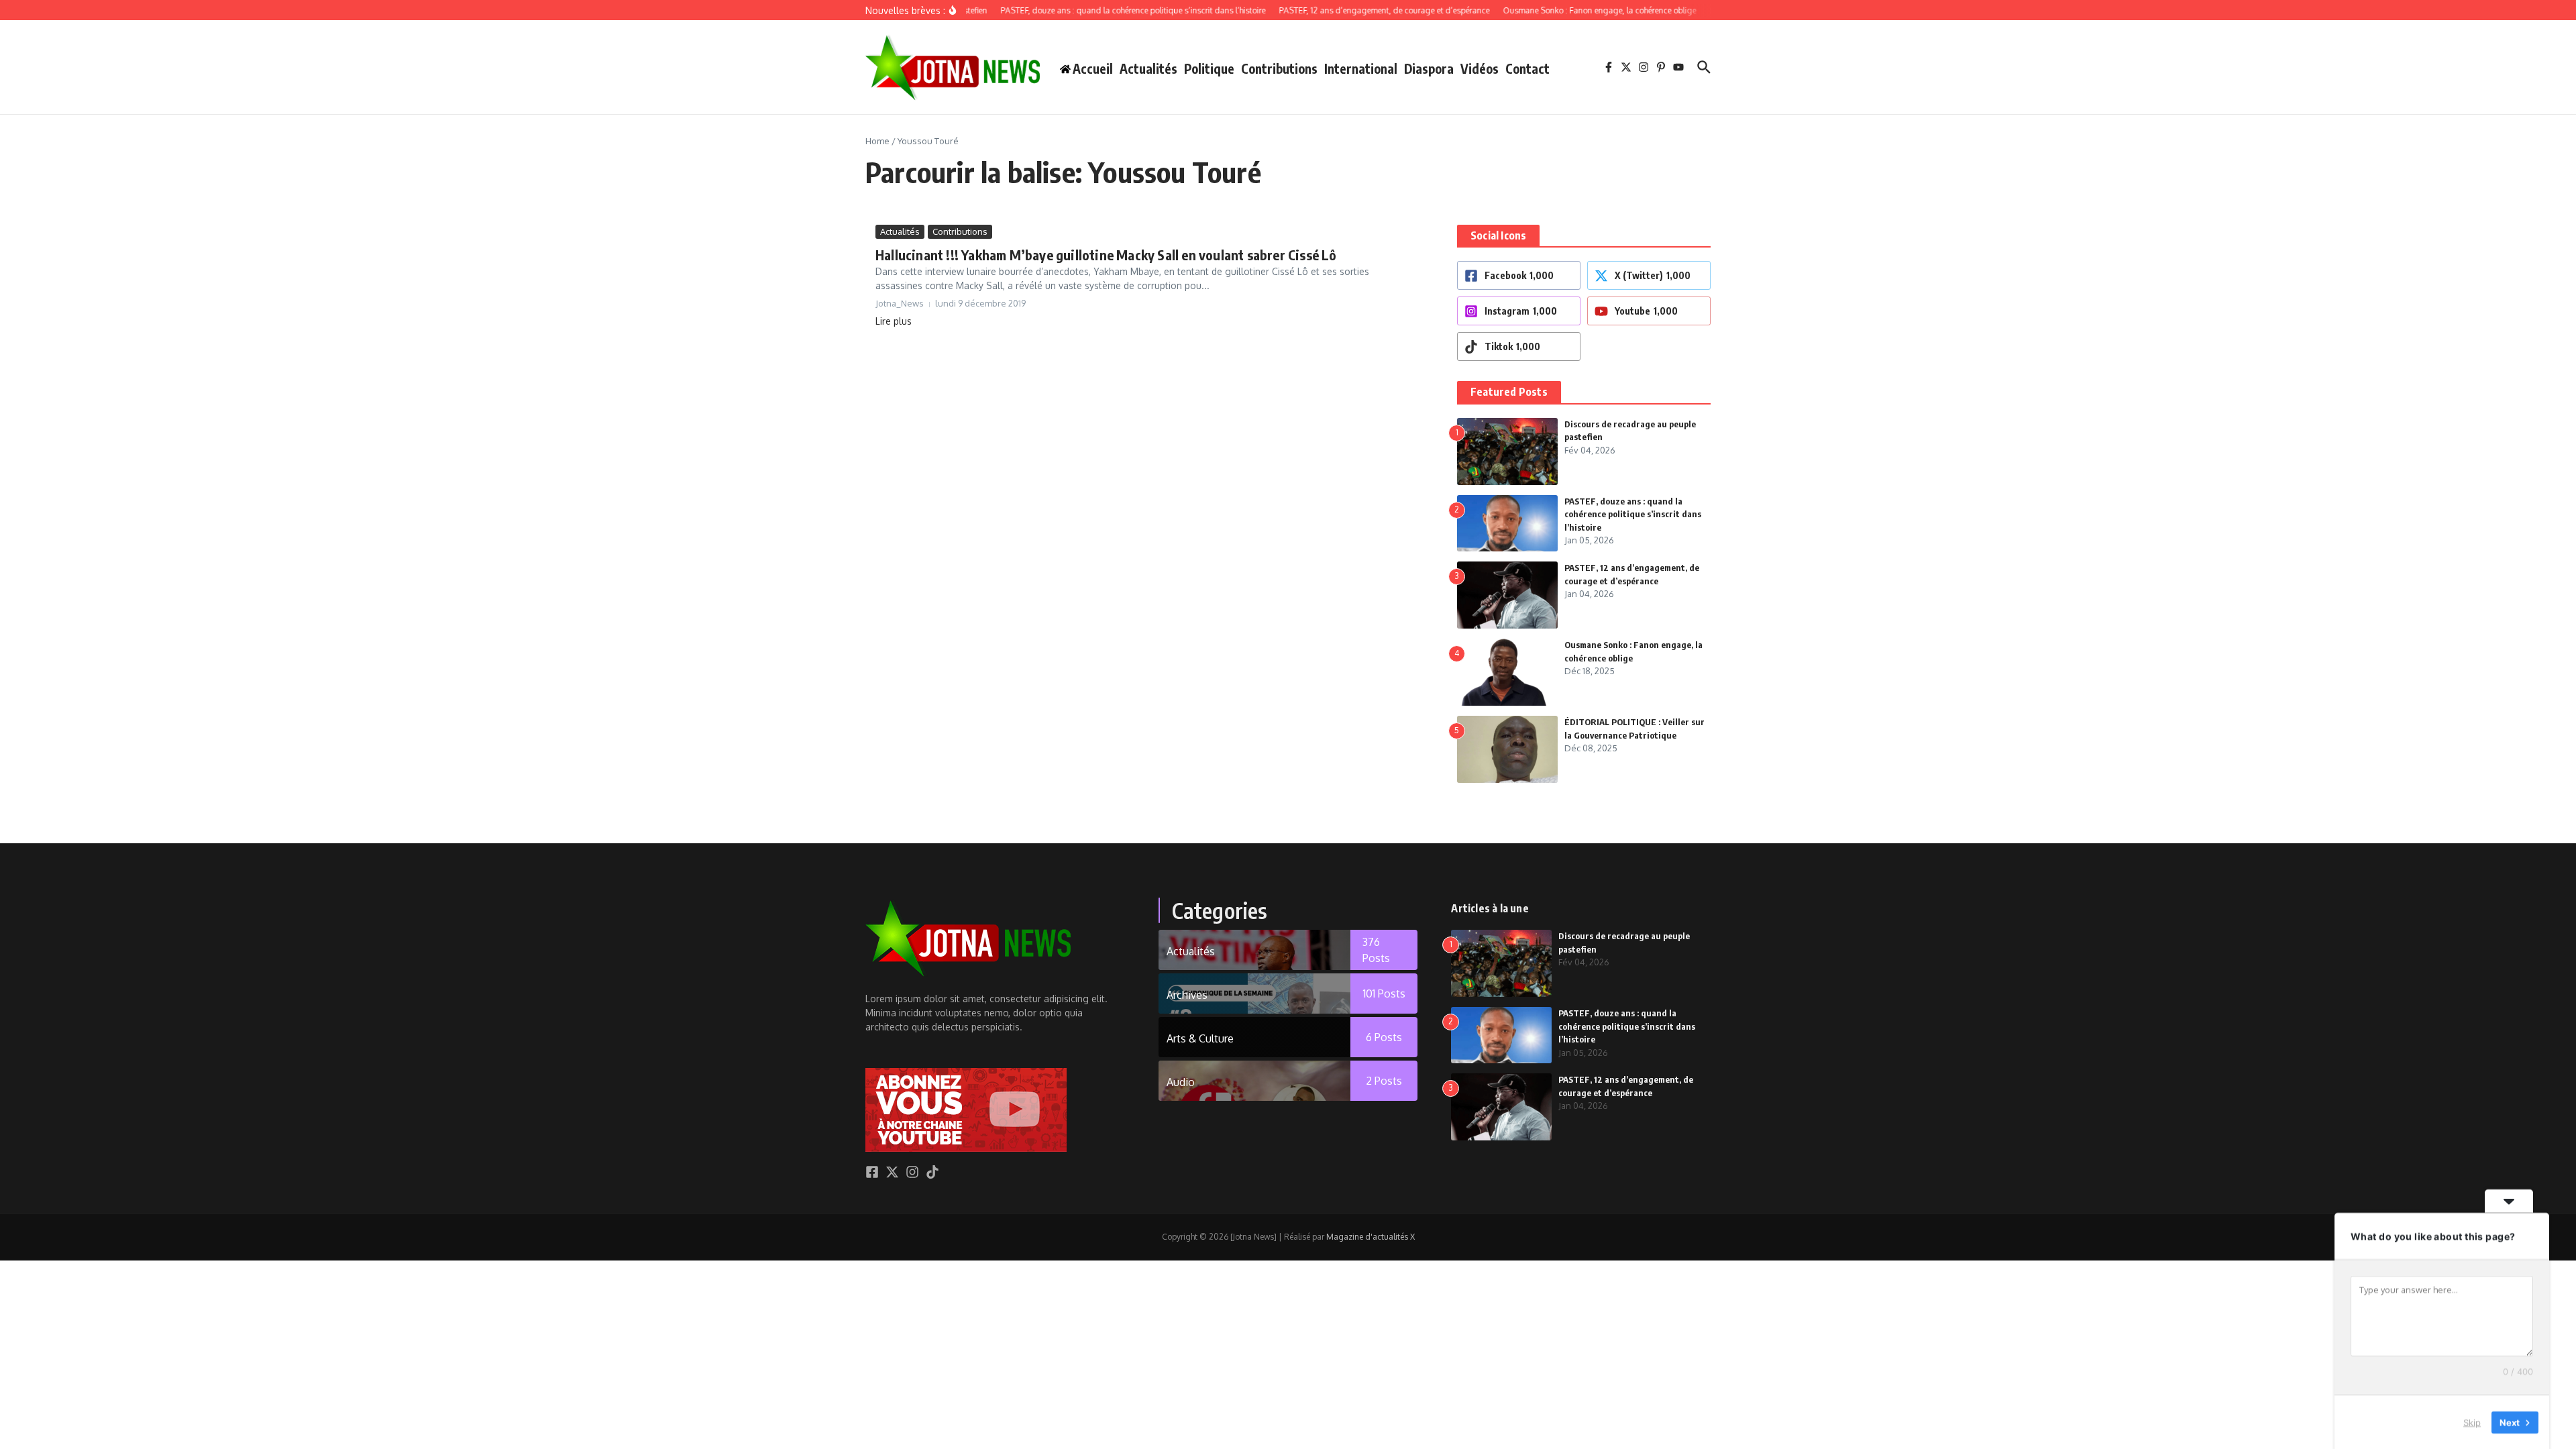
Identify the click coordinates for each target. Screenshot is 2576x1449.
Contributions (1279, 68)
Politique (1209, 68)
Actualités (1148, 68)
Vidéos (1480, 68)
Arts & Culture (1200, 1038)
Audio (1181, 1082)
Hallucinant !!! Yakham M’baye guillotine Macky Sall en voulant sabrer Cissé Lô (1106, 255)
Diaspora (1429, 68)
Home (877, 141)
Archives (1187, 995)
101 (1384, 994)
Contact (1527, 68)
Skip (2472, 1421)
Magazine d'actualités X (1371, 1237)
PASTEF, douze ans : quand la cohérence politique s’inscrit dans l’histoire (1633, 514)
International (1361, 68)
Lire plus (894, 321)
